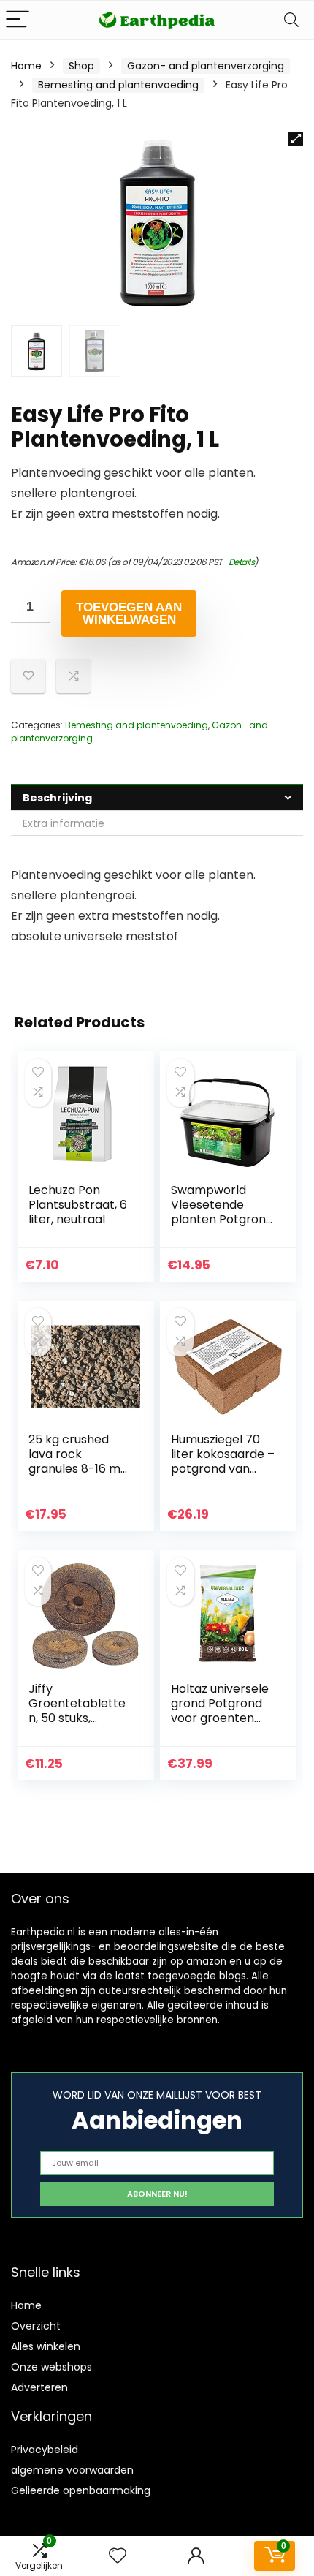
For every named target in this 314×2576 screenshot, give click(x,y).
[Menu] (18, 20)
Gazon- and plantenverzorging (206, 66)
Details (242, 562)
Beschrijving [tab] (57, 798)
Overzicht (36, 2326)
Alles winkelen (46, 2346)
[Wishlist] (118, 2556)
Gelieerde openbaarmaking (81, 2490)
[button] (296, 139)
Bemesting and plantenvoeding (118, 85)
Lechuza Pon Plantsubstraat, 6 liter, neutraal (78, 1205)
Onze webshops (51, 2367)
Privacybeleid (45, 2450)
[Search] (291, 20)
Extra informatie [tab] (64, 823)
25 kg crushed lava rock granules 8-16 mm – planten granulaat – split (80, 1469)
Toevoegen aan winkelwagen (129, 613)
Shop (81, 66)
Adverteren (39, 2387)
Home (26, 66)
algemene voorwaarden (72, 2470)
